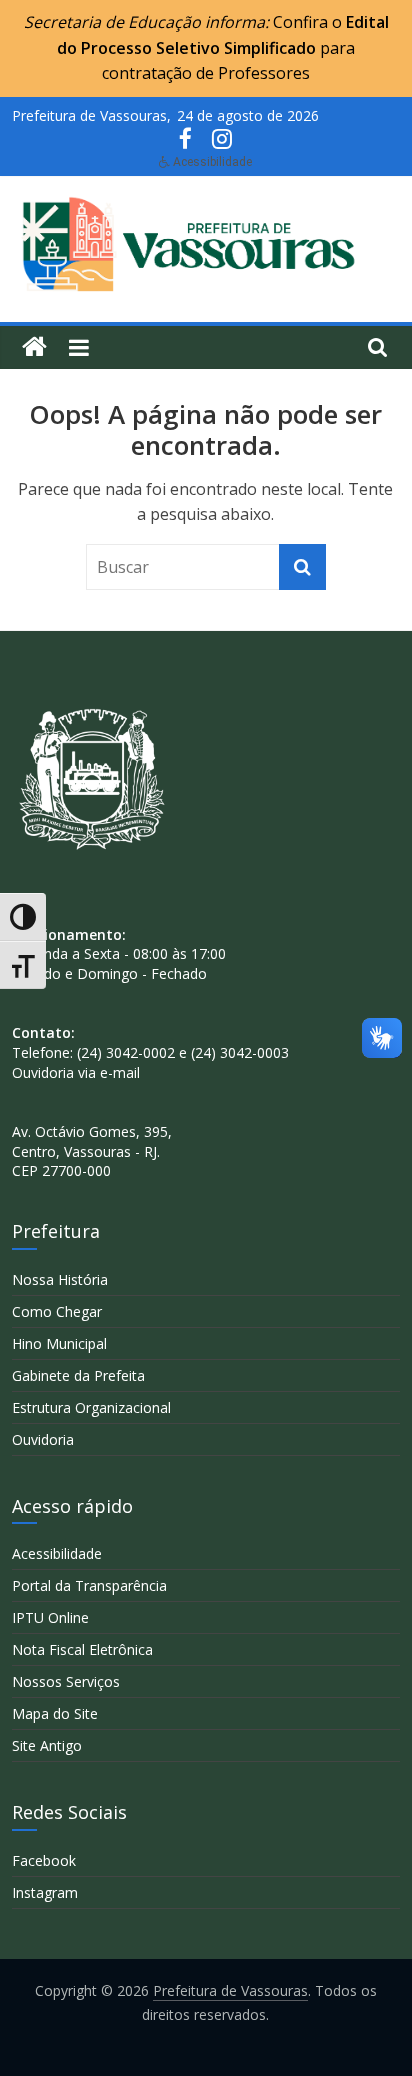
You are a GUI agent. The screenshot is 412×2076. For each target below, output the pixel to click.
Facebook (44, 1860)
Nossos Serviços (66, 1681)
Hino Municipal (59, 1343)
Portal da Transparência (89, 1585)
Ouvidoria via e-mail (76, 1072)
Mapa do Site (55, 1713)
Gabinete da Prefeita (78, 1375)
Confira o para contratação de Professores (223, 47)
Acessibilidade (57, 1553)
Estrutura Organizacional (91, 1407)
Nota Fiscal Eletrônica (82, 1649)
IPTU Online (50, 1617)
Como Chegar (57, 1311)
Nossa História (60, 1279)
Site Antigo (47, 1745)
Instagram (45, 1892)
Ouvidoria (43, 1439)
